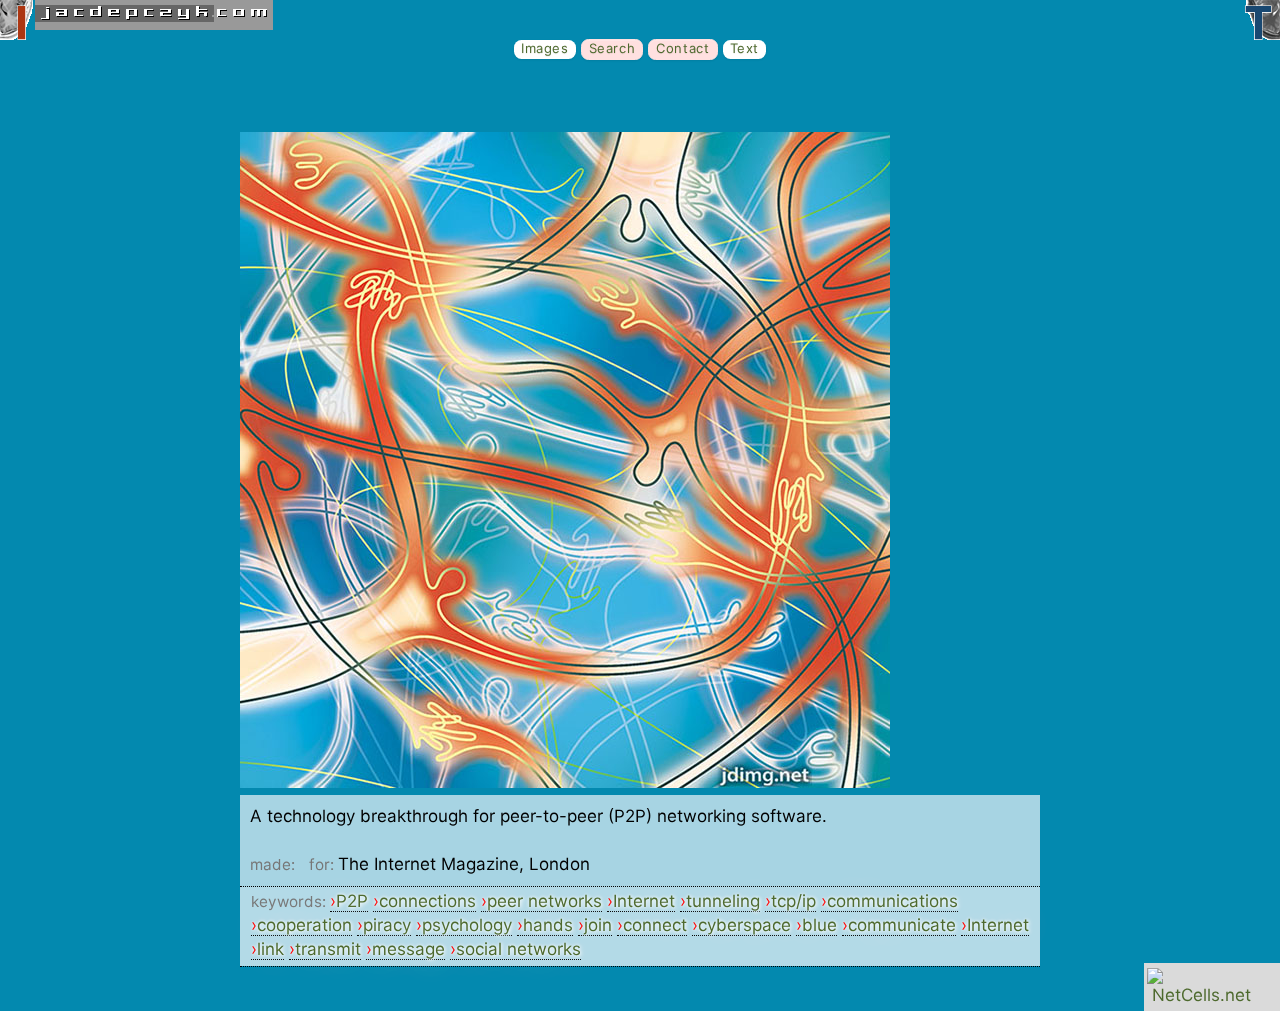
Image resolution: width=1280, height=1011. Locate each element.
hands (548, 925)
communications (892, 901)
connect (655, 925)
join (598, 925)
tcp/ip (793, 901)
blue (819, 925)
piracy (387, 925)
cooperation (304, 925)
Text (744, 48)
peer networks (544, 901)
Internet (644, 901)
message (408, 949)
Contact (682, 48)
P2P (352, 901)
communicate (902, 925)
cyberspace (744, 925)
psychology (467, 925)
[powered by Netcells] (1201, 995)
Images (545, 48)
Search (612, 48)
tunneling (723, 901)
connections (427, 901)
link (270, 949)
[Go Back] (565, 782)
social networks (518, 949)
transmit (328, 949)
